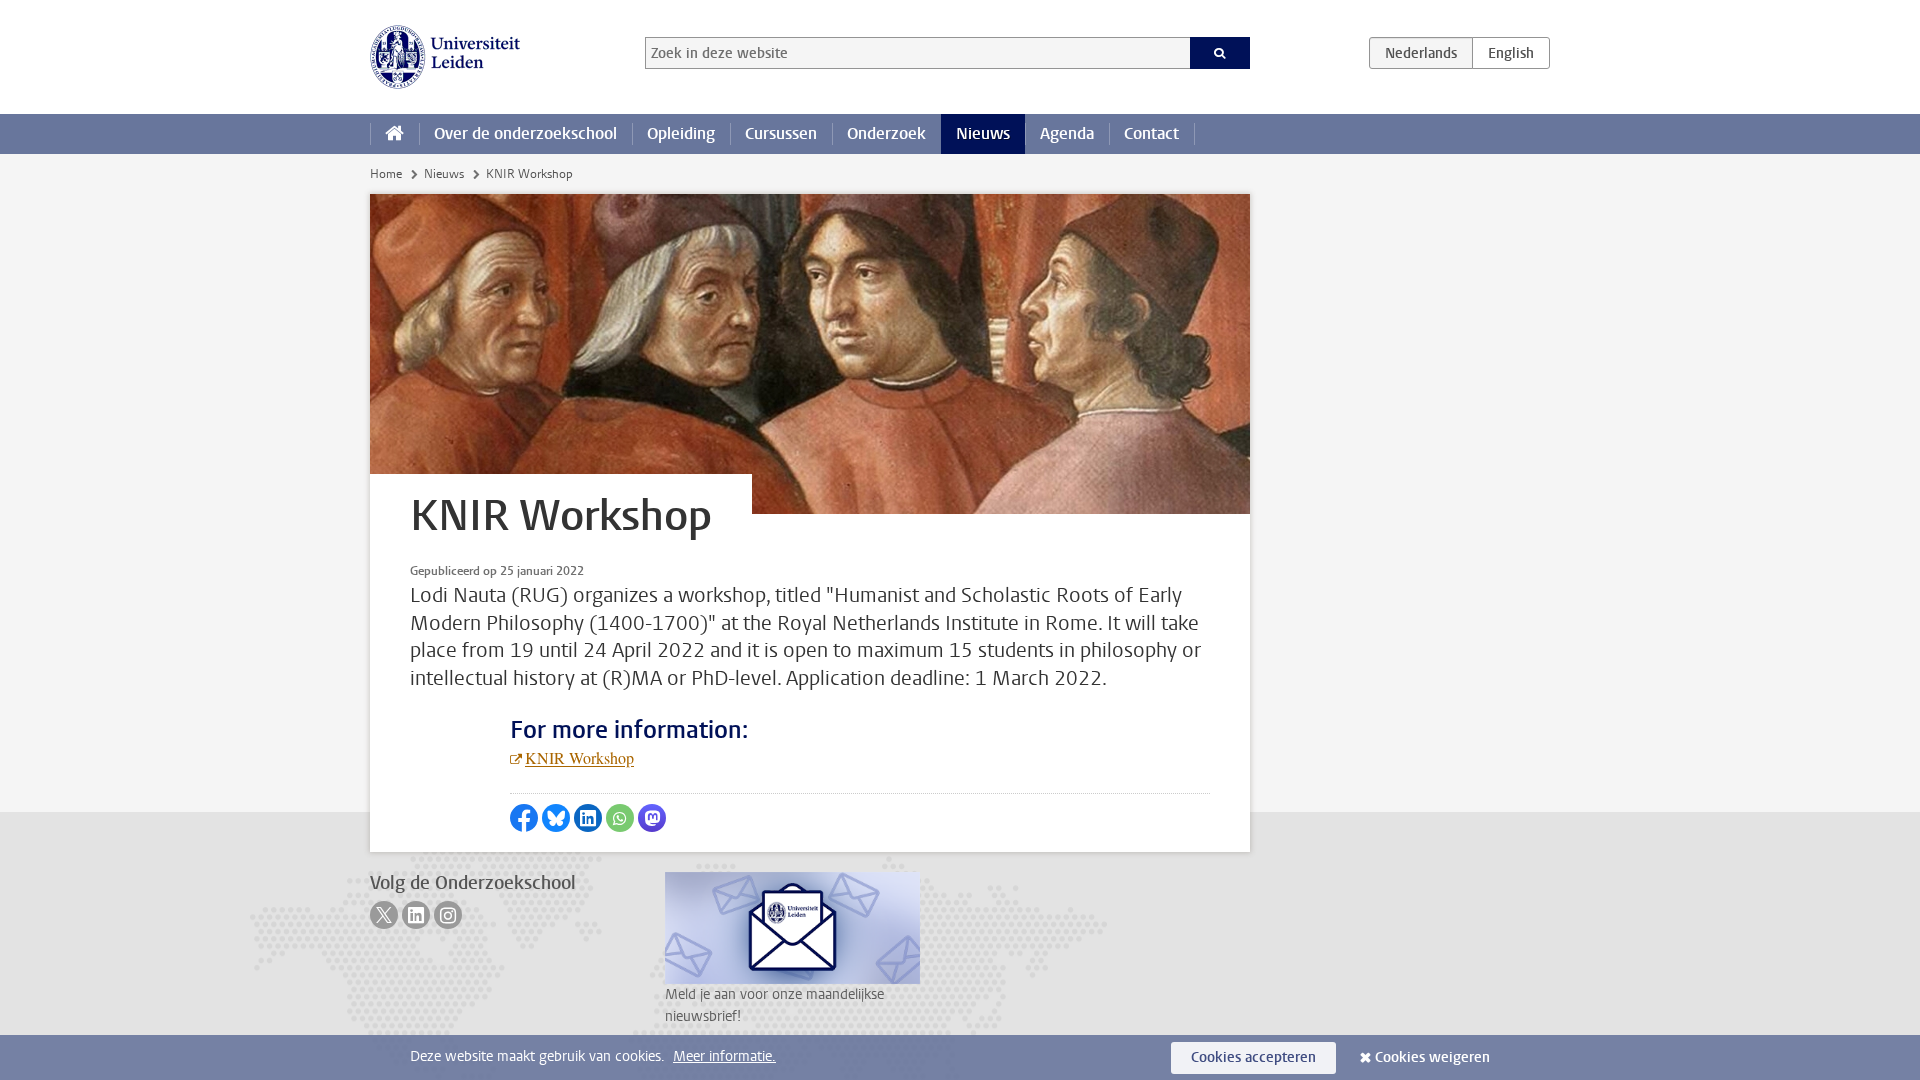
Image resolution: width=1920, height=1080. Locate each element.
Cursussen (781, 133)
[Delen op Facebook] (524, 818)
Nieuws (983, 133)
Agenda (1067, 133)
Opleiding (681, 133)
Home (386, 174)
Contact (1151, 133)
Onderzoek (886, 133)
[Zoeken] (1220, 53)
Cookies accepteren (1253, 1057)
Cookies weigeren (1432, 1057)
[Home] (394, 134)
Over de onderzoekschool (525, 133)
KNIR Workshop (579, 757)
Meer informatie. (724, 1056)
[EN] (1511, 53)
